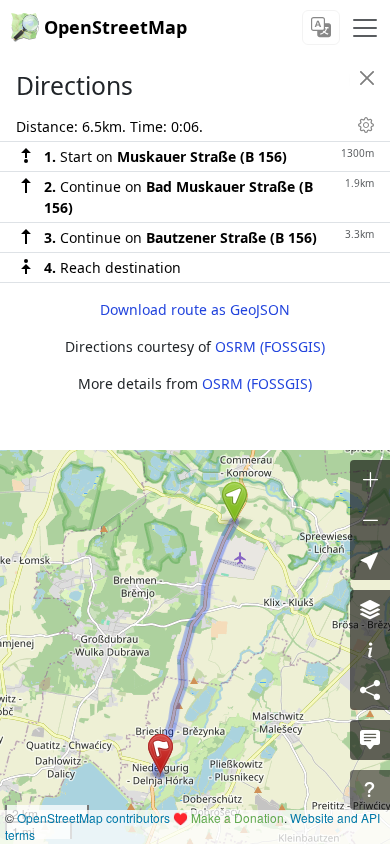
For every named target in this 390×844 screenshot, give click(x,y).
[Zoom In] (370, 480)
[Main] (365, 28)
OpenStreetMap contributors (93, 817)
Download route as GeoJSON (195, 309)
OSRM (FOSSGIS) (270, 346)
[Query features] (370, 790)
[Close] (367, 78)
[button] (234, 502)
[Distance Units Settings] (366, 125)
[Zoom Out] (370, 520)
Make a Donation (237, 817)
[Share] (370, 690)
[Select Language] (321, 27)
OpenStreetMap (115, 27)
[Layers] (370, 610)
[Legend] (370, 650)
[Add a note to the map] (370, 740)
